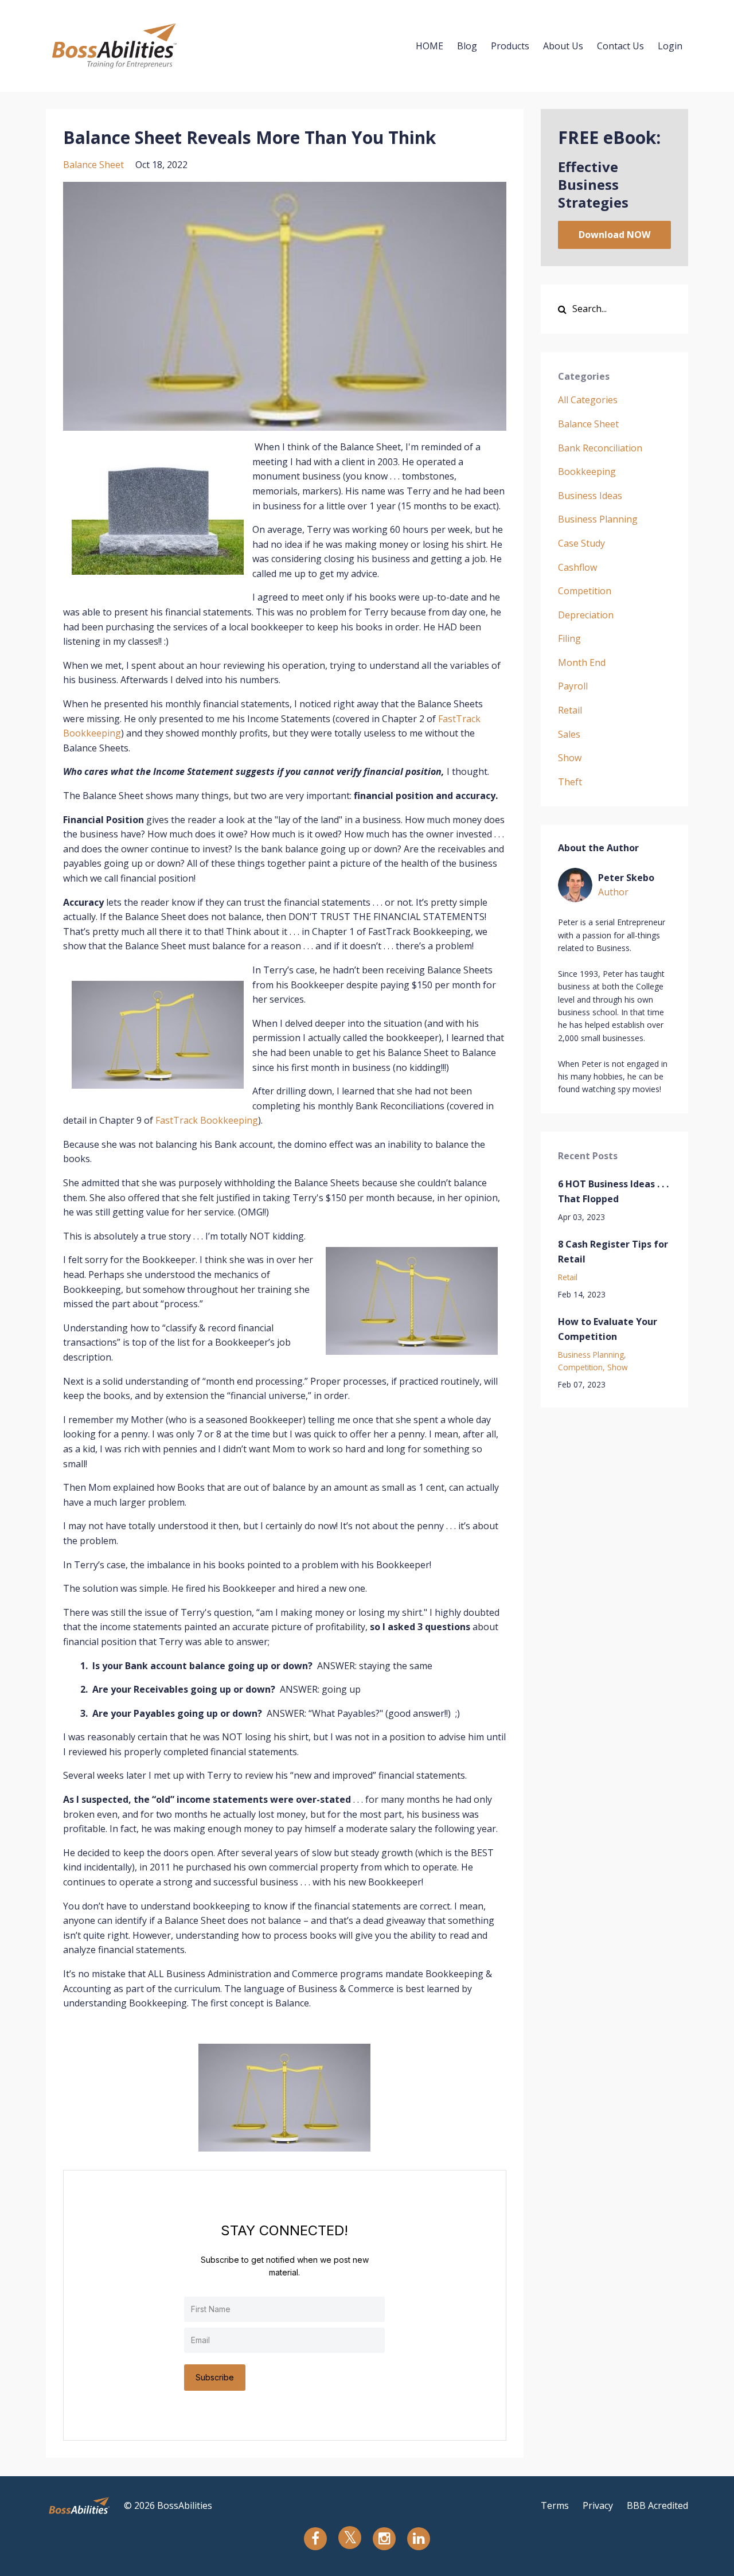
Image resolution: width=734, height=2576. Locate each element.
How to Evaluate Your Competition (608, 1329)
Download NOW (614, 235)
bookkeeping (587, 471)
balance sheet (93, 165)
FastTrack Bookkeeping (207, 1120)
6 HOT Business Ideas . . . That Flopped (613, 1191)
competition (585, 591)
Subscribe (215, 2377)
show (570, 758)
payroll (573, 686)
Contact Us (620, 46)
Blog (467, 46)
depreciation (586, 615)
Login (670, 46)
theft (570, 782)
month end (582, 662)
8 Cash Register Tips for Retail (613, 1252)
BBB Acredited (657, 2505)
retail (570, 710)
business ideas (590, 496)
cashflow (577, 567)
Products (510, 46)
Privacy (598, 2505)
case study (581, 543)
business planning (598, 519)
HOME (430, 46)
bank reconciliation (600, 448)
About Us (563, 46)
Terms (555, 2505)
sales (569, 734)
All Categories (588, 400)
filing (569, 638)
